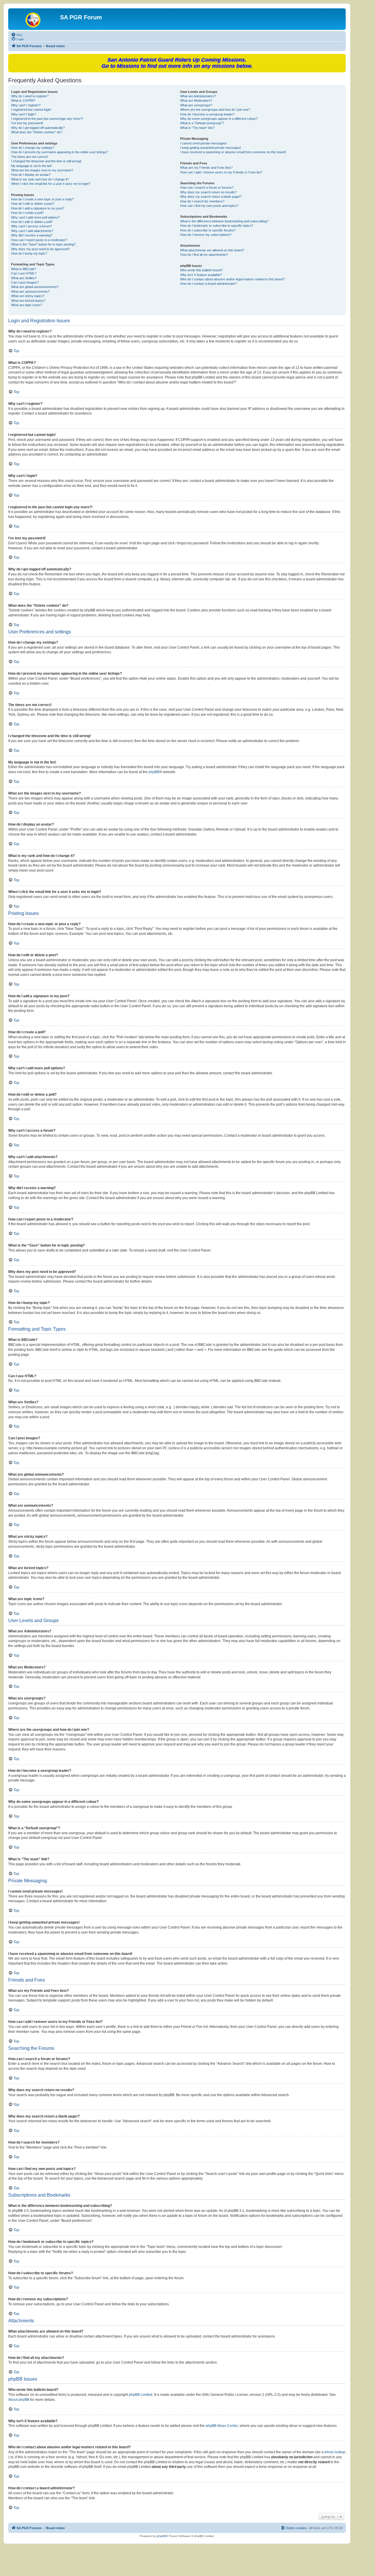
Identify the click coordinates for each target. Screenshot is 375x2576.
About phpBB (19, 2400)
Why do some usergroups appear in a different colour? (219, 119)
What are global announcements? (35, 287)
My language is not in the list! (31, 166)
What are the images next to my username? (42, 170)
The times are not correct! (30, 157)
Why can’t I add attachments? (32, 231)
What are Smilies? (24, 278)
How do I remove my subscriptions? (206, 235)
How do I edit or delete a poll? (32, 222)
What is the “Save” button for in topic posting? (43, 244)
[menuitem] (17, 35)
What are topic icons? (27, 305)
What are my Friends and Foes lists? (206, 168)
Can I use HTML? (24, 273)
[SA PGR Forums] (35, 19)
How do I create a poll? (27, 213)
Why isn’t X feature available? (201, 275)
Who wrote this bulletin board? (201, 270)
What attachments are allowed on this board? (212, 250)
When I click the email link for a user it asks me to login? (51, 184)
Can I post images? (25, 282)
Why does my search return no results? (208, 192)
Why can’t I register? (26, 105)
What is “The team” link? (197, 128)
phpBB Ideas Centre (222, 2426)
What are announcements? (30, 291)
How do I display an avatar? (31, 175)
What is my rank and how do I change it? (40, 179)
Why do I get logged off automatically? (38, 128)
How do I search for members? (202, 201)
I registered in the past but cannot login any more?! (47, 119)
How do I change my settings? (33, 148)
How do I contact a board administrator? (209, 284)
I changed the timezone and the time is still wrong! (46, 161)
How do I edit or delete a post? (33, 204)
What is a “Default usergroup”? (202, 123)
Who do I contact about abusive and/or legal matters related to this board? (232, 279)
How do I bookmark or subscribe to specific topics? (217, 226)
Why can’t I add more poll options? (35, 217)
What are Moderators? (196, 100)
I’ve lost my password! (27, 123)
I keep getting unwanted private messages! (211, 148)
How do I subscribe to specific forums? (208, 230)
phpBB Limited (141, 2395)
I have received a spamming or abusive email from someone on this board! (233, 152)
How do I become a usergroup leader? (207, 114)
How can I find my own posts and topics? (209, 206)
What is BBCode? (24, 269)
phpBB (154, 772)
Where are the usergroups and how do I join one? (215, 110)
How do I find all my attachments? (204, 255)
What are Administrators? (198, 96)
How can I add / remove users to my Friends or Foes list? (221, 172)
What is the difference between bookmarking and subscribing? (224, 221)
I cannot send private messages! (203, 143)
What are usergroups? (196, 105)
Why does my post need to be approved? (40, 249)
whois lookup (335, 2452)
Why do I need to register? (30, 96)
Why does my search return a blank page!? (211, 197)
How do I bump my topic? (29, 253)
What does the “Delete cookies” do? (37, 132)
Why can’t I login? (24, 114)
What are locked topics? (28, 301)
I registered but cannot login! (31, 110)
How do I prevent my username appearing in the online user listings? (60, 152)
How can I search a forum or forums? (207, 187)
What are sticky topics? (28, 296)
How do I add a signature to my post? (38, 208)
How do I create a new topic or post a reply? (42, 199)
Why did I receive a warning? (32, 235)
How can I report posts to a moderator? (39, 240)
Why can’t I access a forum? (31, 226)
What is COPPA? (23, 100)
